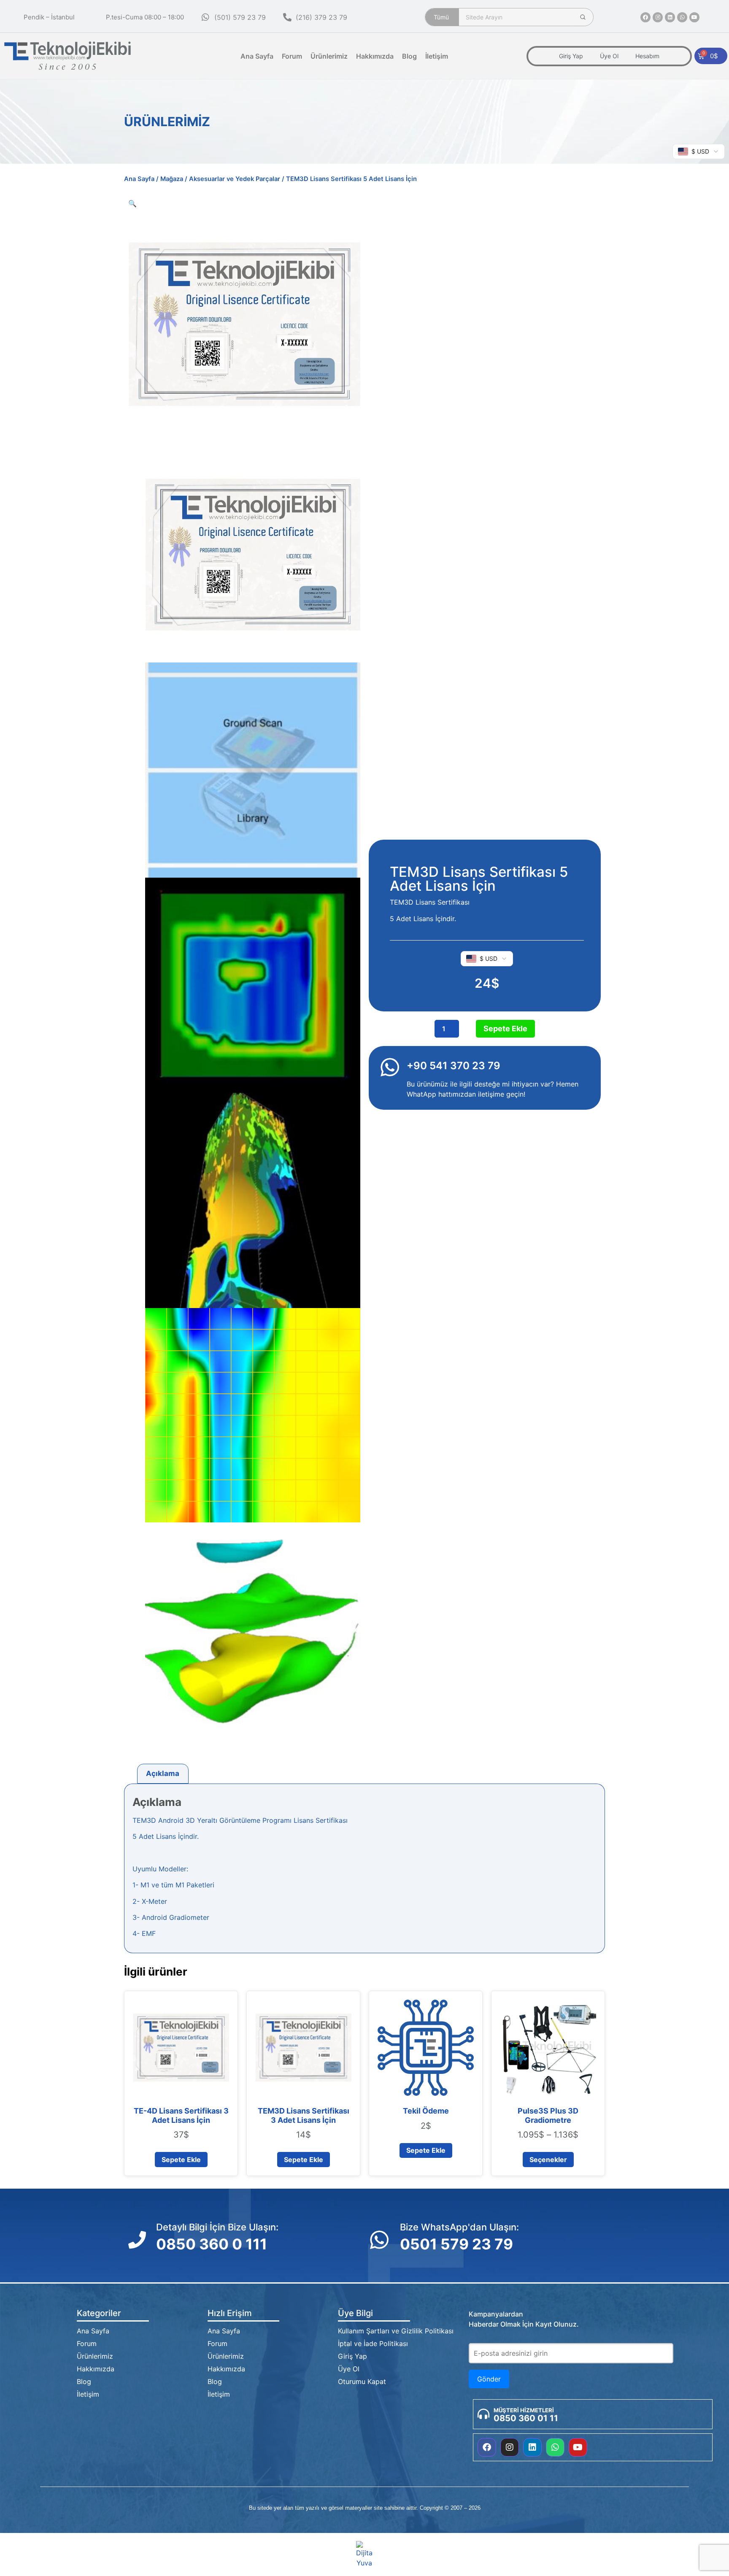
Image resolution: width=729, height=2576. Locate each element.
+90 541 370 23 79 (454, 1066)
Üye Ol (609, 56)
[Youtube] (694, 17)
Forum (292, 56)
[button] (132, 203)
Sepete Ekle (505, 1029)
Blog (409, 56)
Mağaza (172, 179)
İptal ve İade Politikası (373, 2344)
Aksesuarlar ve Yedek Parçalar (235, 179)
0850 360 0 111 (212, 2244)
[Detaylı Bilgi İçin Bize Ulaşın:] (137, 2240)
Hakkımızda (375, 56)
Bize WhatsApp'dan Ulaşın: (459, 2227)
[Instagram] (658, 17)
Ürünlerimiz (329, 56)
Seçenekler (548, 2160)
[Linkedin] (670, 17)
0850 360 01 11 (526, 2418)
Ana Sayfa (257, 56)
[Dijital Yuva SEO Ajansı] (365, 2554)
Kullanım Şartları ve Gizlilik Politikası (396, 2331)
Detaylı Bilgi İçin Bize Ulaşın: (217, 2227)
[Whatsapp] (682, 17)
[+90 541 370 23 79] (390, 1067)
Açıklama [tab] (163, 1773)
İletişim (437, 56)
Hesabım (647, 56)
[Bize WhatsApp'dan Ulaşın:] (379, 2240)
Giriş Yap (571, 56)
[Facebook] (645, 17)
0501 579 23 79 (456, 2244)
